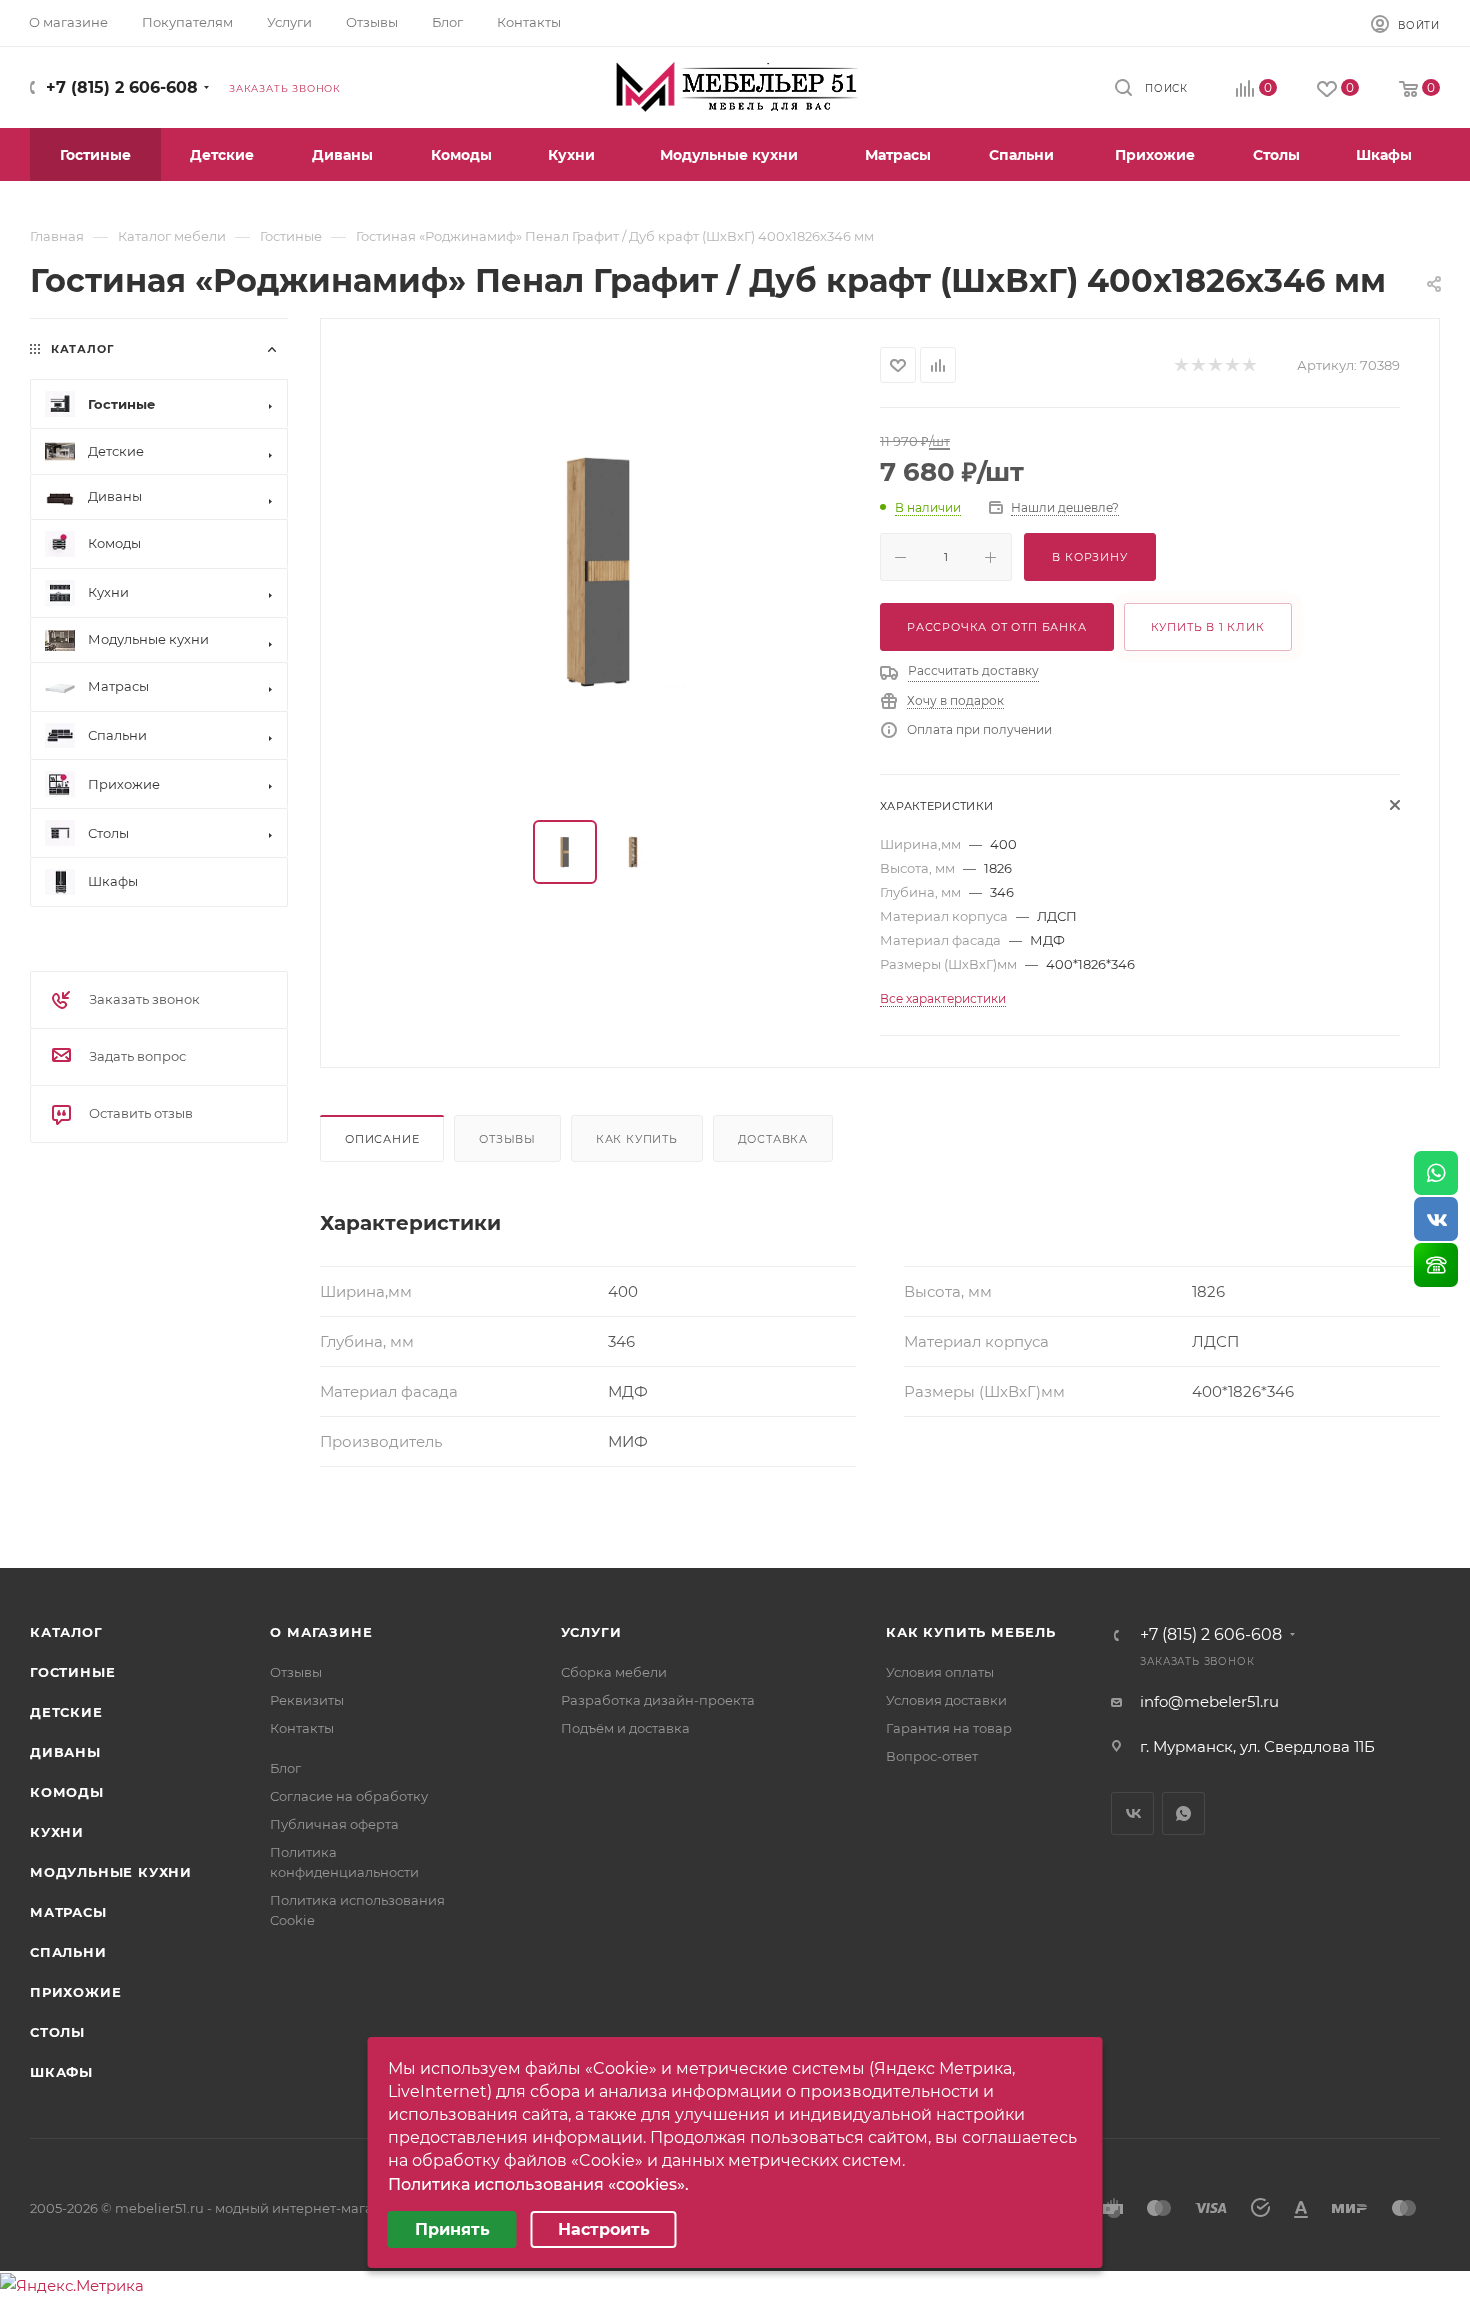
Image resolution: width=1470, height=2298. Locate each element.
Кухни (57, 1832)
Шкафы (61, 2072)
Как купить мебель (971, 1632)
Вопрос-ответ (932, 1756)
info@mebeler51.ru (1209, 1701)
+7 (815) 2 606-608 (122, 87)
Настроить (604, 2229)
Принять (452, 2229)
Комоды (67, 1792)
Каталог (66, 1632)
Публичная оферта (334, 1824)
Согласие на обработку (349, 1796)
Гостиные (72, 1672)
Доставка (773, 1139)
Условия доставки (946, 1700)
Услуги (591, 1632)
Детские (66, 1712)
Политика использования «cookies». (538, 2184)
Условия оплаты (940, 1672)
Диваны (65, 1752)
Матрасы (68, 1912)
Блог (285, 1768)
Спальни (68, 1952)
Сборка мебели (614, 1672)
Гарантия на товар (949, 1728)
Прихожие (75, 1992)
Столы (57, 2032)
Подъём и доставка (625, 1728)
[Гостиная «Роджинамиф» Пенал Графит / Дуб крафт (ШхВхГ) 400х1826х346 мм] (601, 571)
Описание (382, 1139)
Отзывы (507, 1139)
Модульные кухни (111, 1872)
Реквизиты (307, 1700)
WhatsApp (1183, 1813)
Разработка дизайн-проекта (658, 1700)
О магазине (321, 1632)
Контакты (302, 1728)
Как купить (637, 1139)
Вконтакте (1132, 1813)
